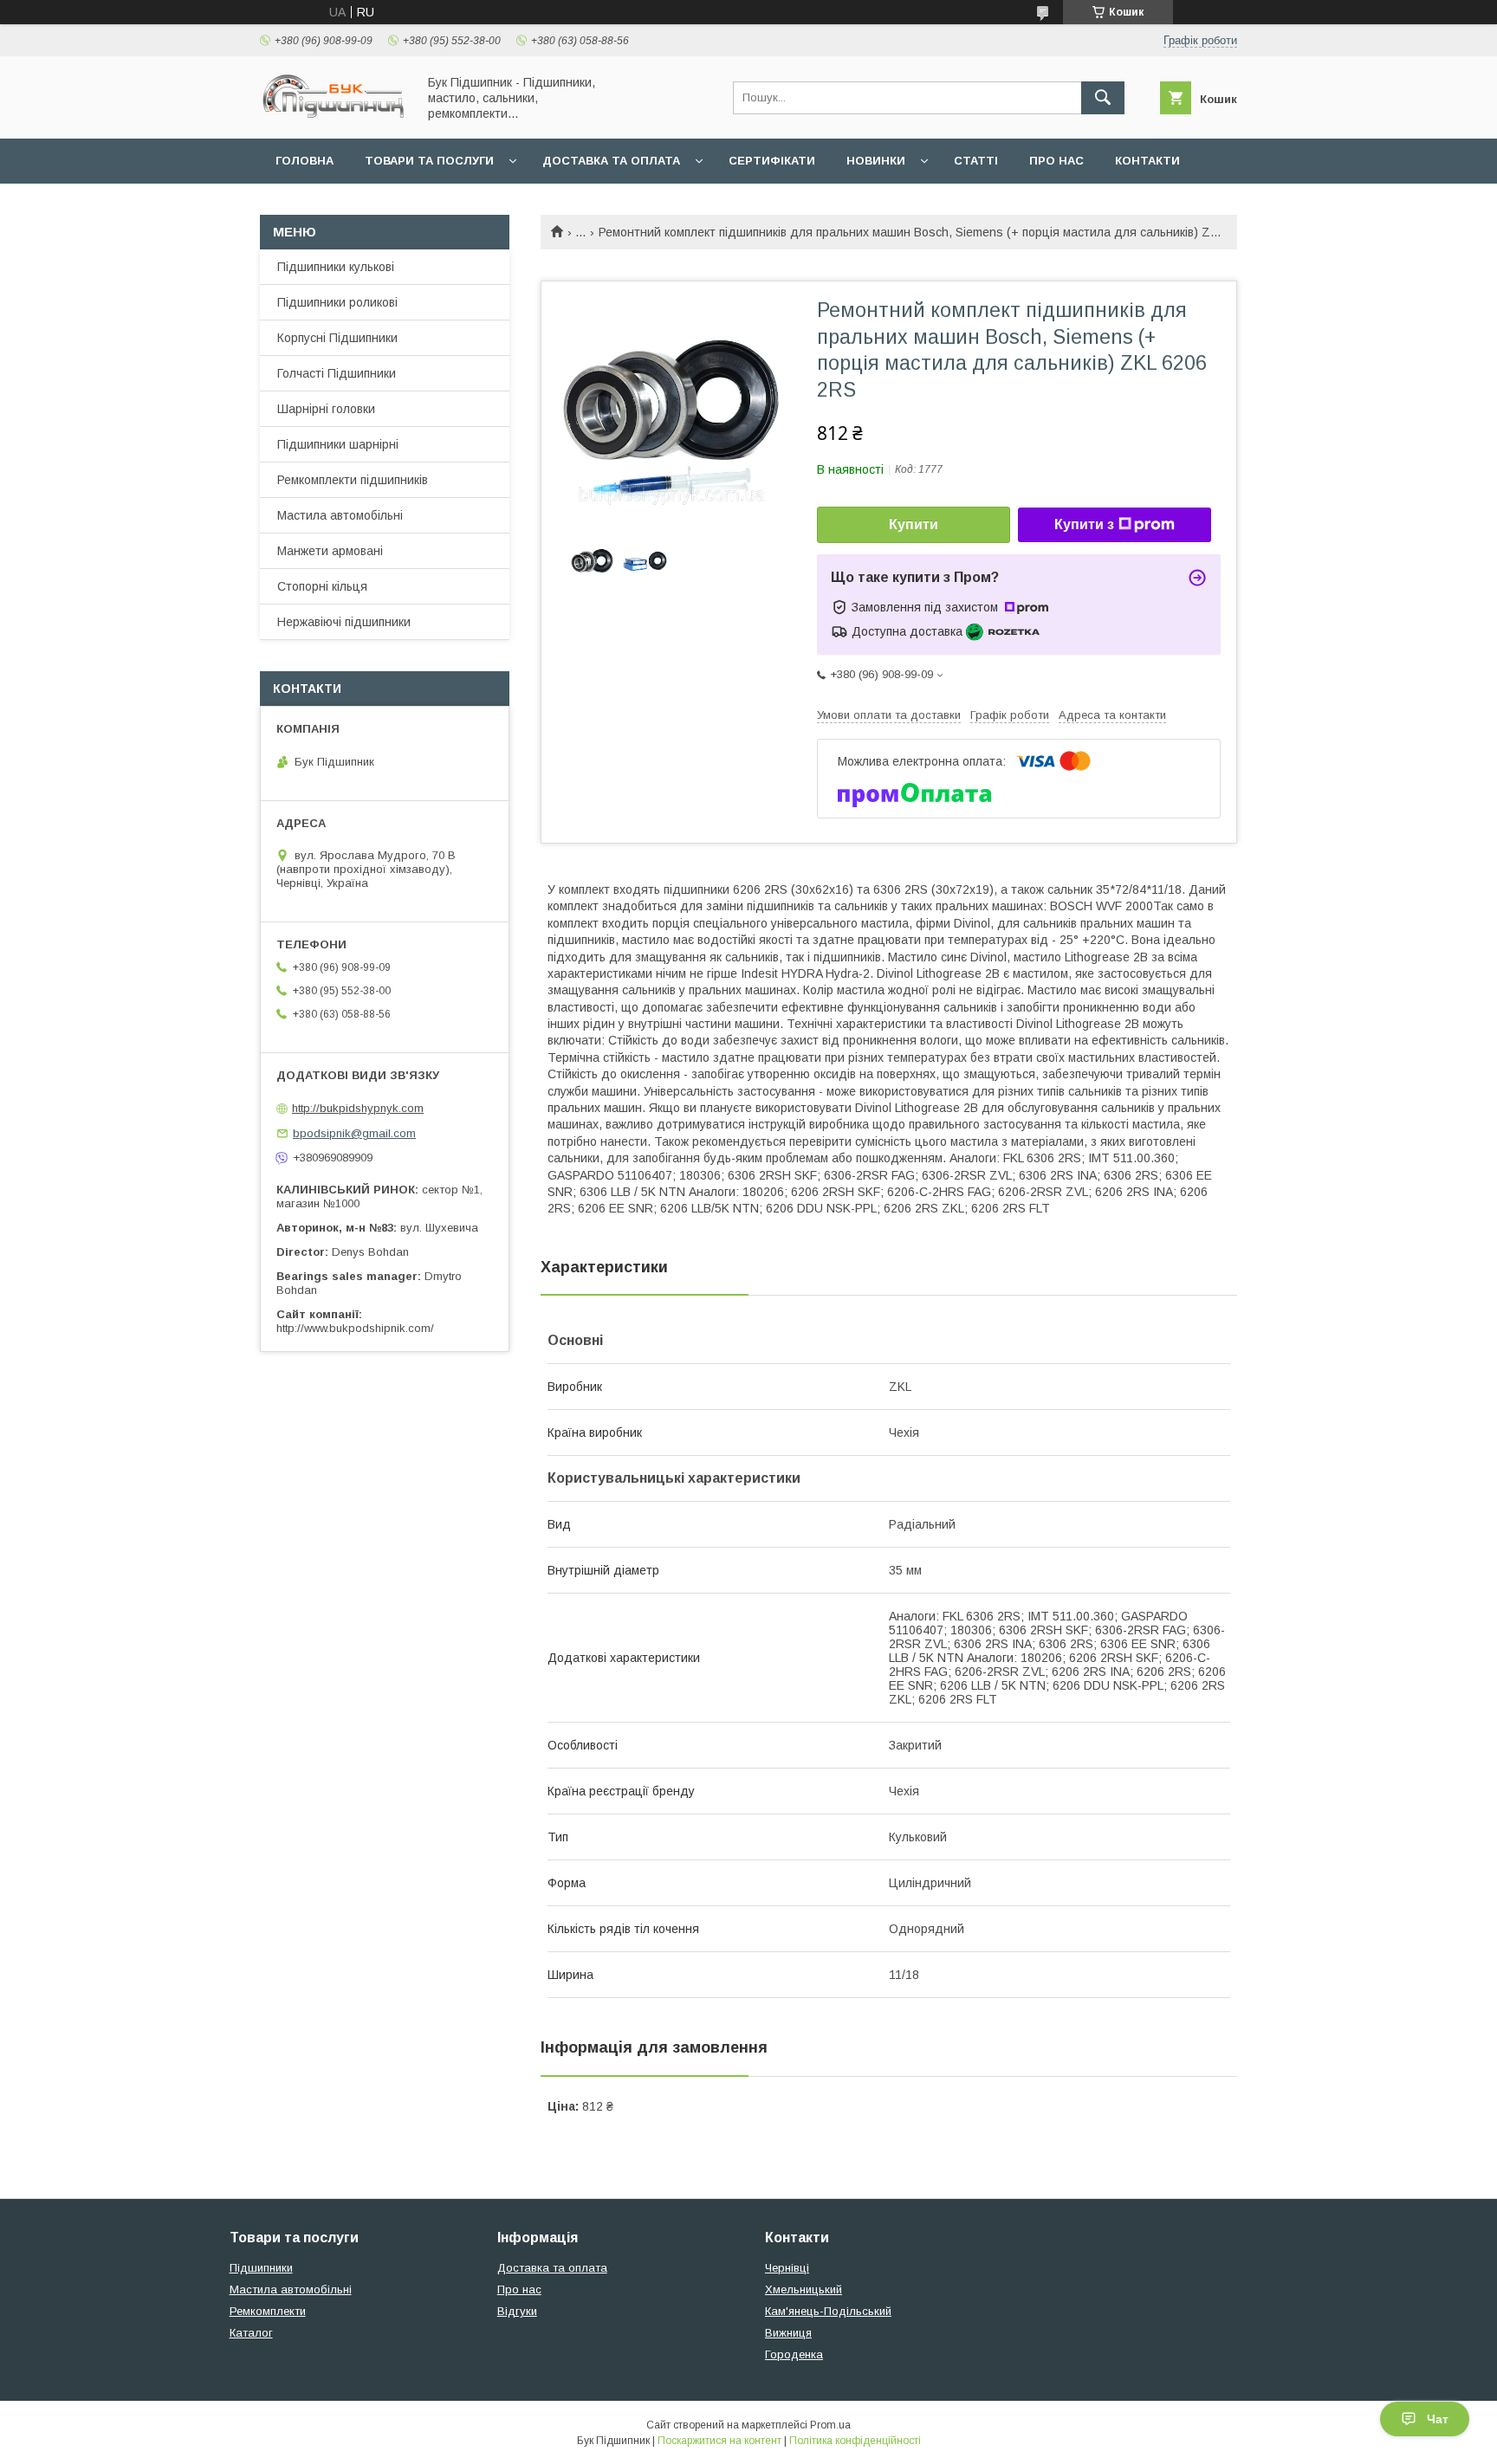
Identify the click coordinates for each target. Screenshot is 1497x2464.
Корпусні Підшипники (337, 338)
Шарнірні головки (326, 409)
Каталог (251, 2333)
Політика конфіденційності (855, 2441)
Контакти (1147, 161)
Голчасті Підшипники (337, 373)
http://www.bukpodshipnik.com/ (355, 1328)
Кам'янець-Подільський (828, 2311)
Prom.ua (830, 2425)
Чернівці (787, 2268)
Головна (305, 161)
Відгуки (517, 2311)
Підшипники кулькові (336, 267)
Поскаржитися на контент (719, 2441)
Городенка (794, 2354)
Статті (976, 161)
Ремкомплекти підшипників (353, 480)
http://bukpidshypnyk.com (358, 1108)
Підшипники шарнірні (338, 444)
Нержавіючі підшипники (344, 622)
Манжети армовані (330, 551)
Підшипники (261, 2268)
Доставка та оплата (611, 161)
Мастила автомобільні (340, 515)
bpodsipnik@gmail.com (354, 1133)
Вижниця (788, 2333)
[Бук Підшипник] (334, 116)
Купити (914, 524)
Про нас (1056, 161)
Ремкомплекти (268, 2311)
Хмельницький (804, 2289)
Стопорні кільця (322, 586)
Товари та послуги (429, 161)
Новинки (876, 161)
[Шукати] (1103, 98)
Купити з (1084, 524)
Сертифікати (772, 161)
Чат (1438, 2419)
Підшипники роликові (337, 302)
